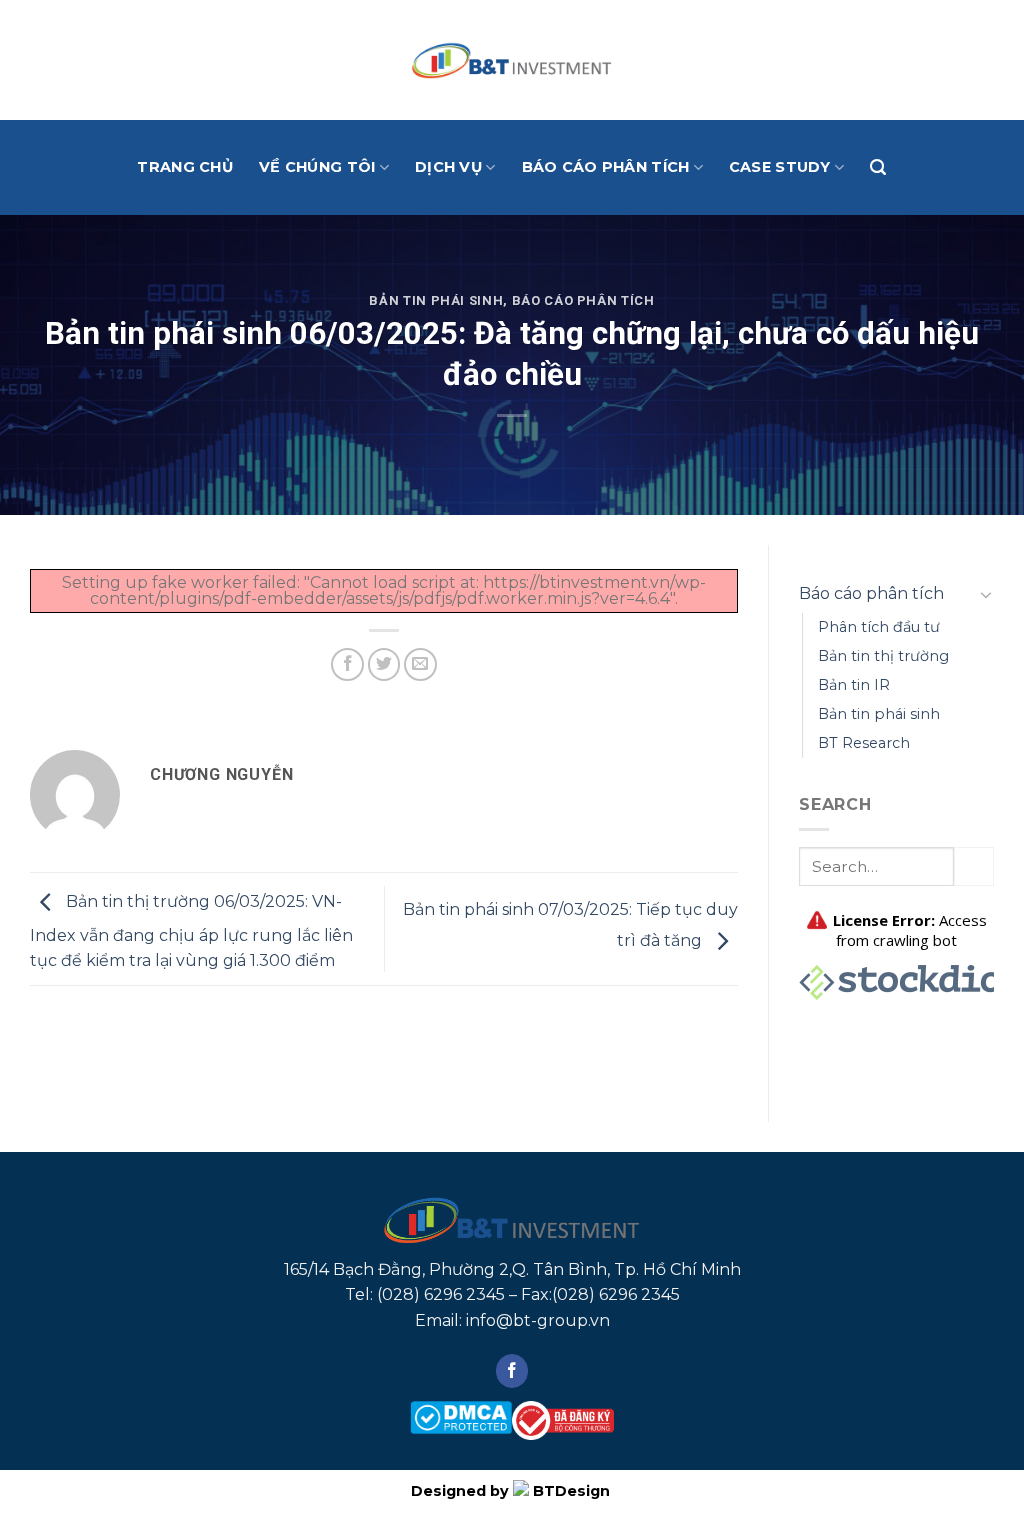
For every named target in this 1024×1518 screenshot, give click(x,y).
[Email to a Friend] (420, 664)
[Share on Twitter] (384, 664)
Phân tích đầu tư (879, 627)
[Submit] (974, 866)
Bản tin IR (854, 685)
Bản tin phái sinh (436, 300)
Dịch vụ (448, 167)
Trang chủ (185, 167)
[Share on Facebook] (347, 664)
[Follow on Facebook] (512, 1371)
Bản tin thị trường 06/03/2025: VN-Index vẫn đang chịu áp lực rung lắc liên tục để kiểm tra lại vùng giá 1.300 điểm (191, 932)
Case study (780, 167)
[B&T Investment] (512, 60)
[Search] (878, 167)
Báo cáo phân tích (606, 167)
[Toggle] (986, 594)
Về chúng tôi (317, 167)
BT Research (864, 743)
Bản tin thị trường (883, 656)
